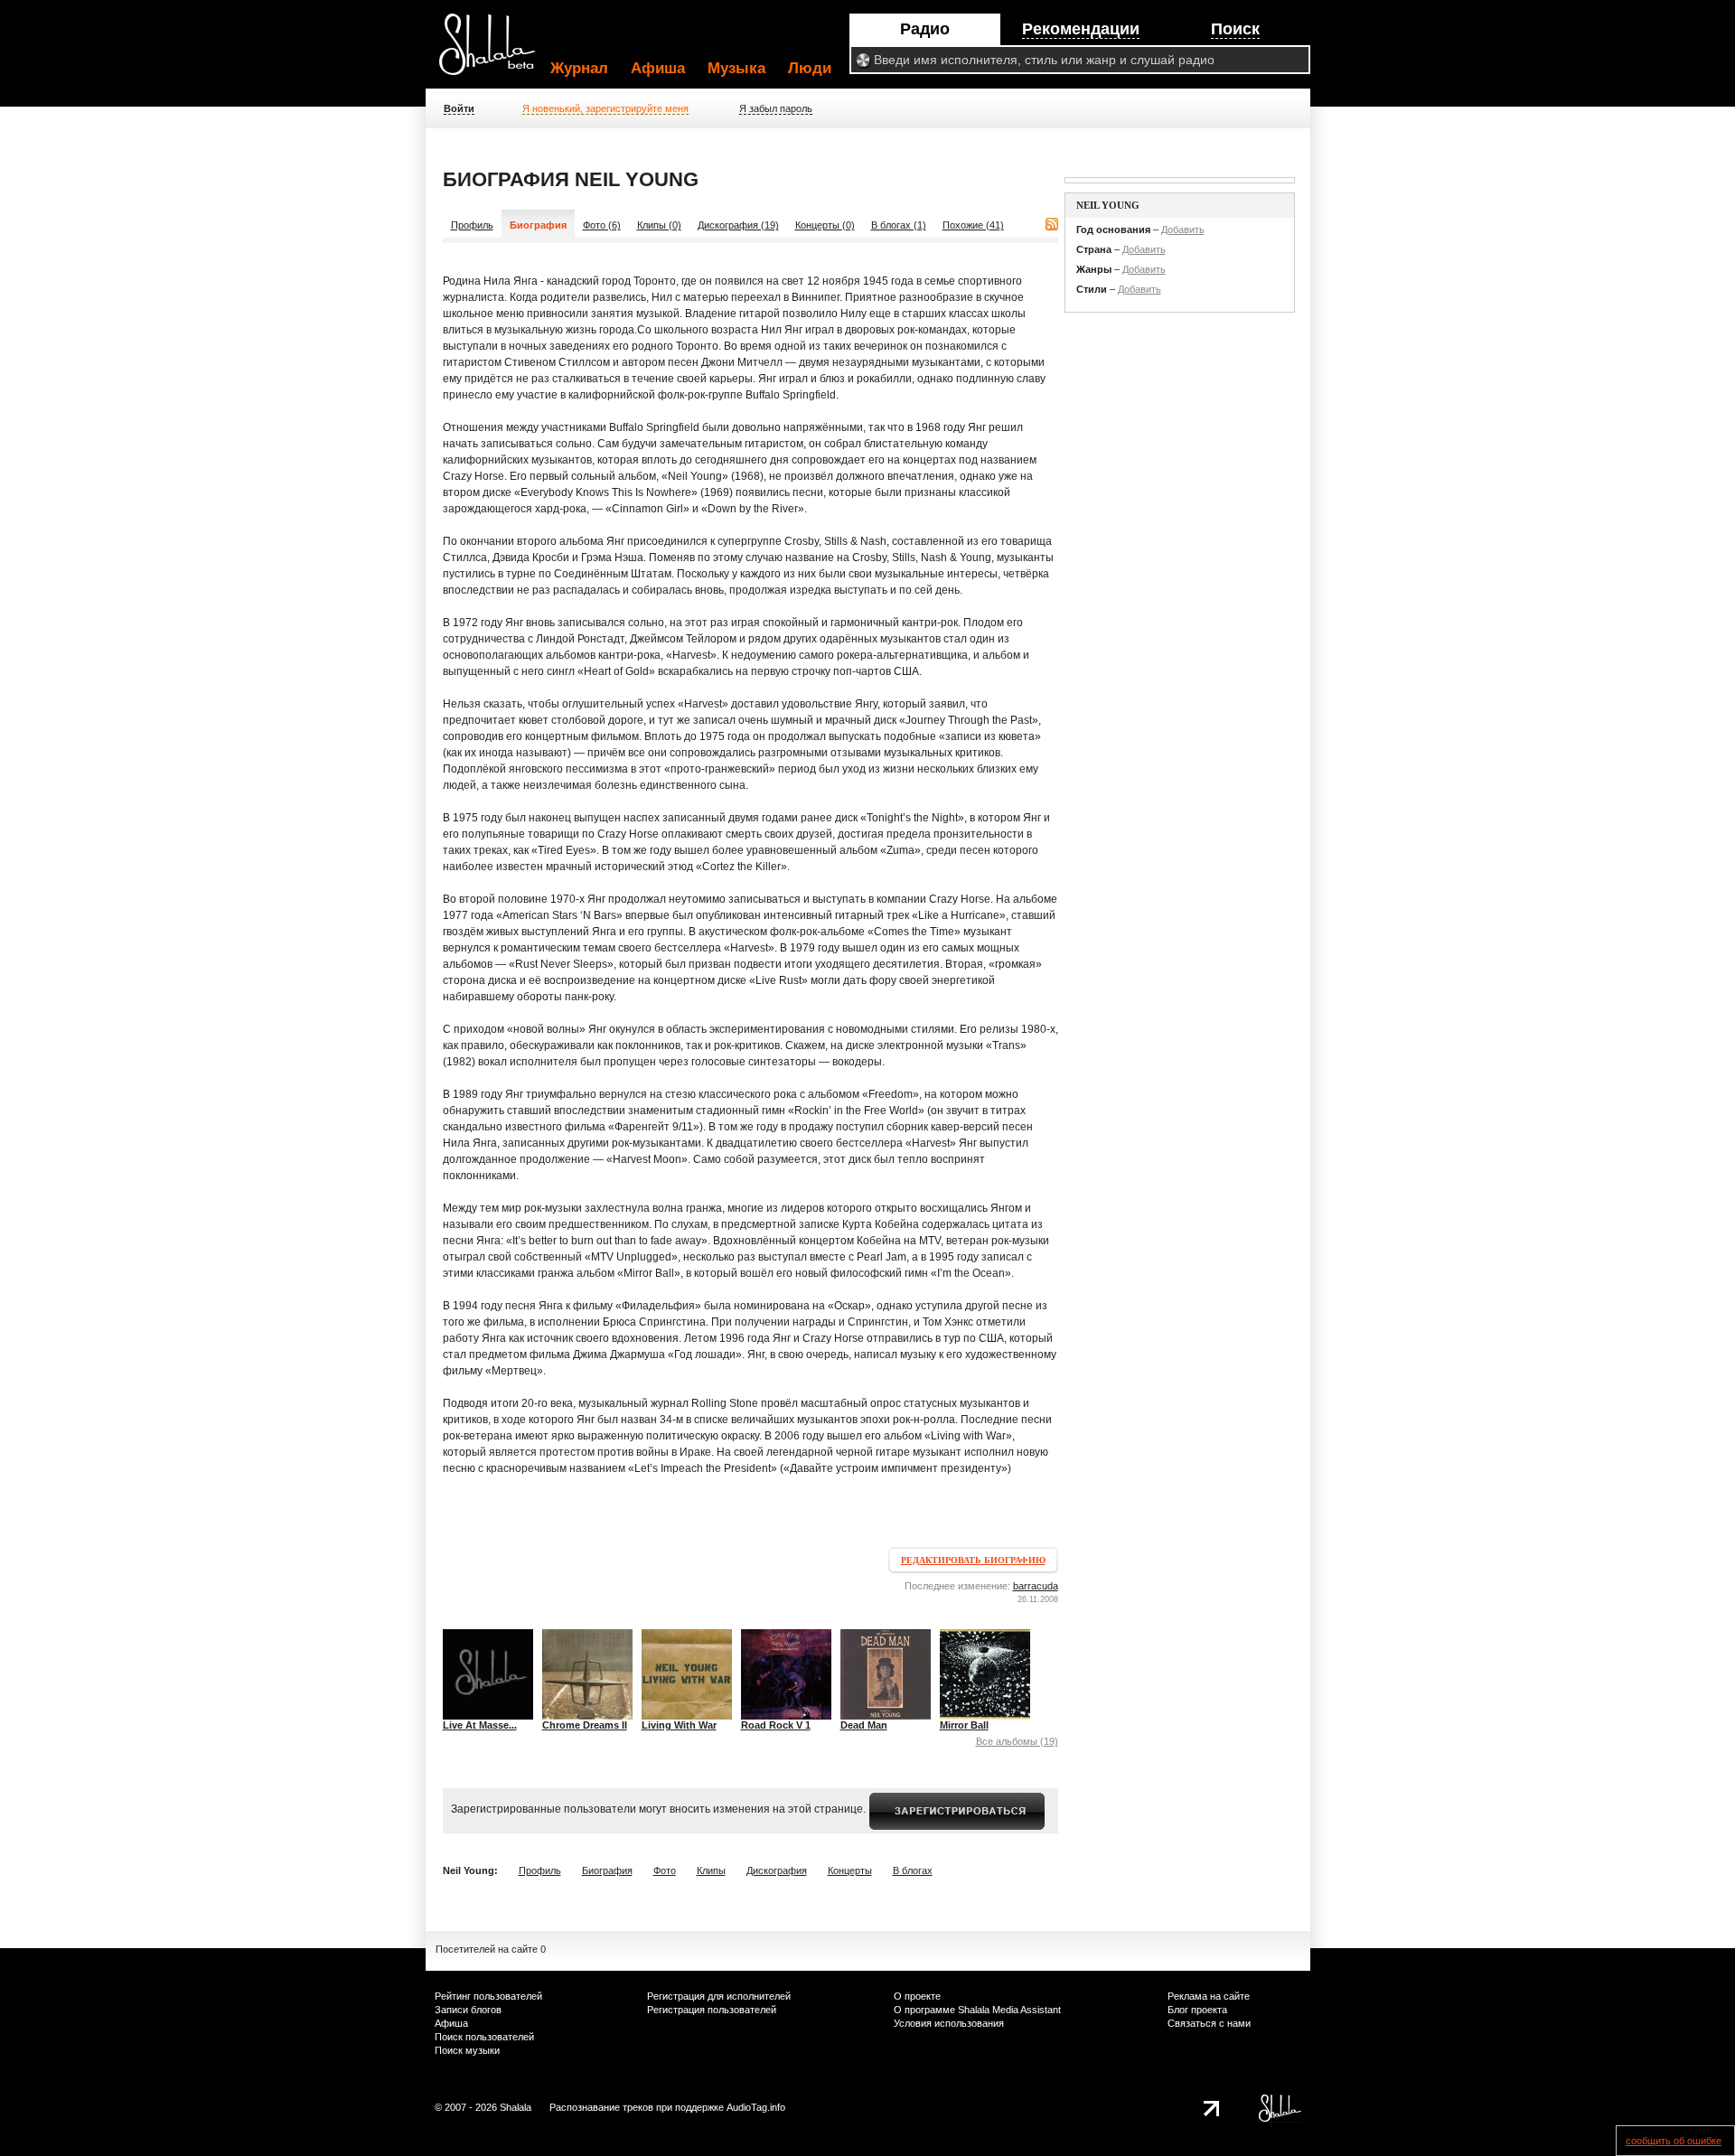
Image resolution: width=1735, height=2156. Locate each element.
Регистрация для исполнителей (719, 1996)
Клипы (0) (659, 225)
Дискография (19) (738, 225)
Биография (607, 1870)
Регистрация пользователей (712, 2010)
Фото (665, 1870)
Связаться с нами (1209, 2023)
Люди (810, 68)
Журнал (579, 68)
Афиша (658, 68)
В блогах (913, 1870)
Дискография (777, 1870)
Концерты (850, 1870)
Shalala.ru (495, 52)
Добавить (1183, 230)
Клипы (711, 1870)
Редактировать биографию (973, 1560)
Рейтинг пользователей (488, 1996)
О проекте (917, 1996)
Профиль (472, 225)
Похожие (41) (973, 225)
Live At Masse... (480, 1725)
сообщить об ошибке (1674, 2141)
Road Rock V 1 (776, 1725)
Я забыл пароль (776, 108)
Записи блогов (468, 2010)
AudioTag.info (756, 2107)
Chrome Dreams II (585, 1725)
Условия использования (949, 2023)
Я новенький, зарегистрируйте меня (605, 108)
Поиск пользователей (484, 2037)
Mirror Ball (964, 1725)
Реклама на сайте (1209, 1996)
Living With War (679, 1725)
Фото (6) (602, 225)
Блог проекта (1197, 2010)
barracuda (1036, 1586)
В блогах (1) (899, 225)
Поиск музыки (467, 2050)
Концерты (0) (825, 225)
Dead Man (864, 1725)
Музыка (736, 68)
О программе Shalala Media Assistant (977, 2010)
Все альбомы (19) (1017, 1741)
